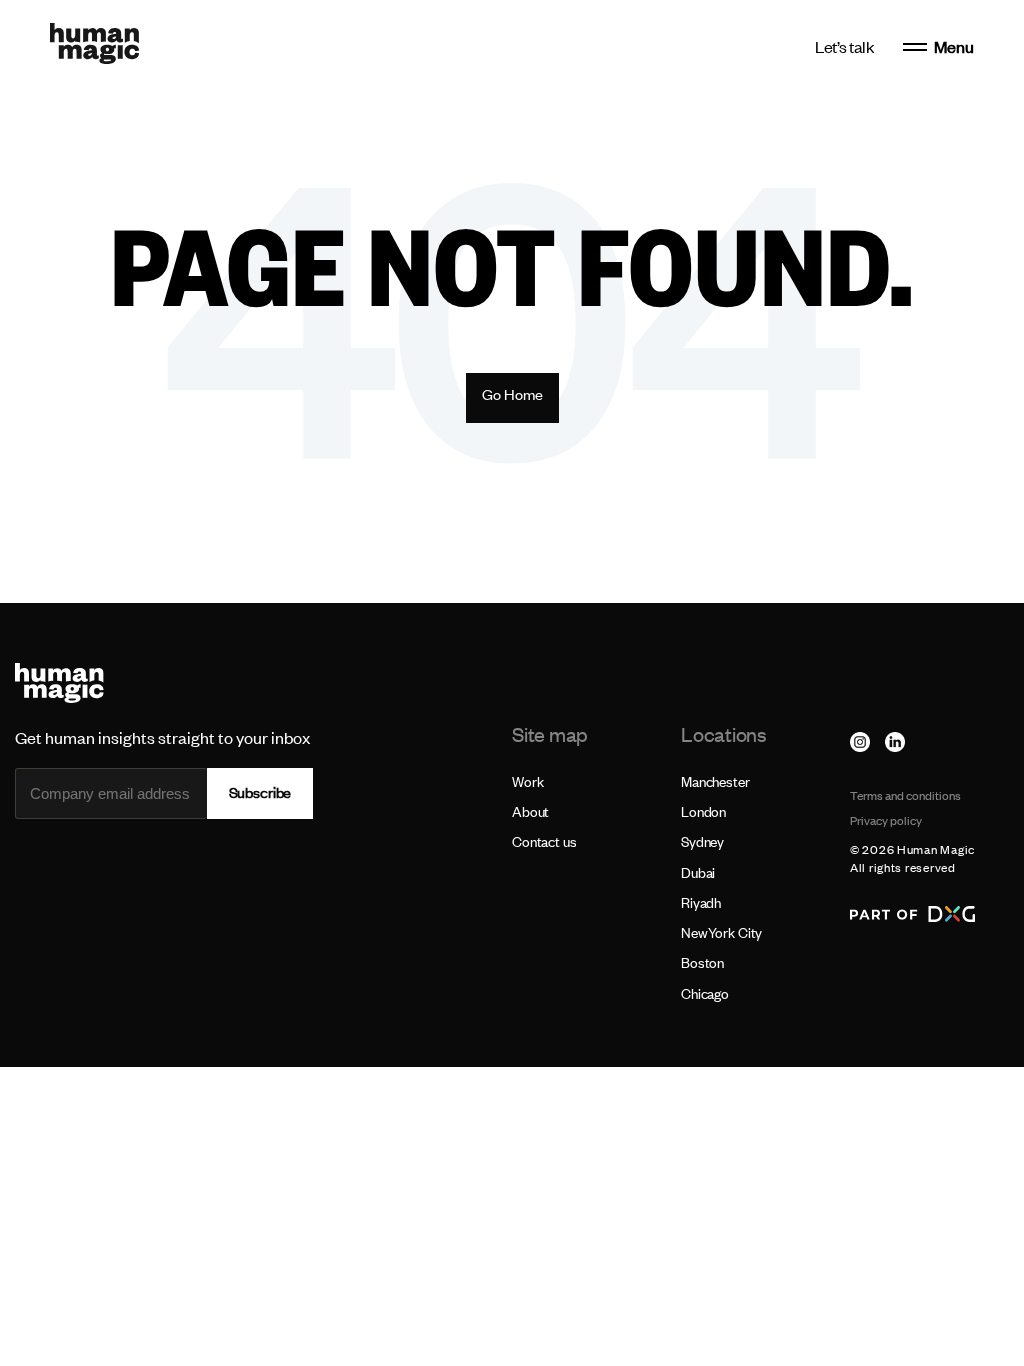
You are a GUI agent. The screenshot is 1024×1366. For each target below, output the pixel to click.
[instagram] (860, 742)
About (530, 811)
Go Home (512, 394)
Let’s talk (844, 46)
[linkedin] (895, 742)
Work (527, 781)
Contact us (544, 841)
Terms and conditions (905, 795)
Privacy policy (886, 820)
